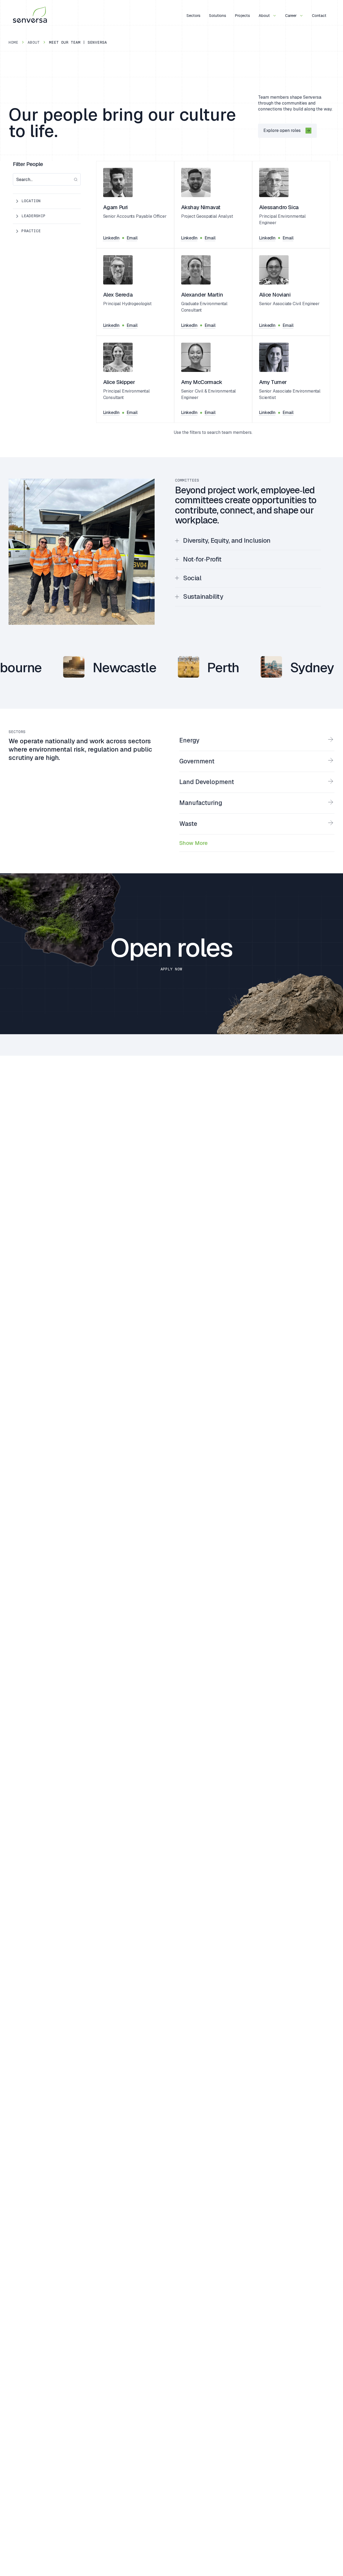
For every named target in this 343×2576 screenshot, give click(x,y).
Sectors (193, 15)
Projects (242, 15)
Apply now (171, 969)
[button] (47, 201)
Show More (193, 843)
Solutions (218, 15)
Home (13, 42)
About (265, 15)
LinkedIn (111, 238)
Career (291, 15)
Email (132, 238)
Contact (319, 15)
